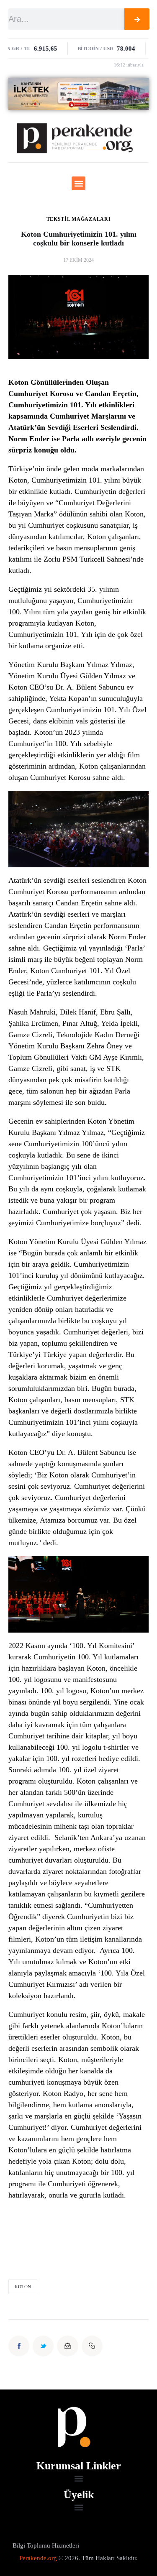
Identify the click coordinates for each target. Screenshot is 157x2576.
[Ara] (137, 19)
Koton (23, 2287)
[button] (78, 183)
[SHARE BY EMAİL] (67, 2346)
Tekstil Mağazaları (79, 219)
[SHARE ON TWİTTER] (43, 2346)
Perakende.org (38, 2558)
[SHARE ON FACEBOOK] (19, 2346)
